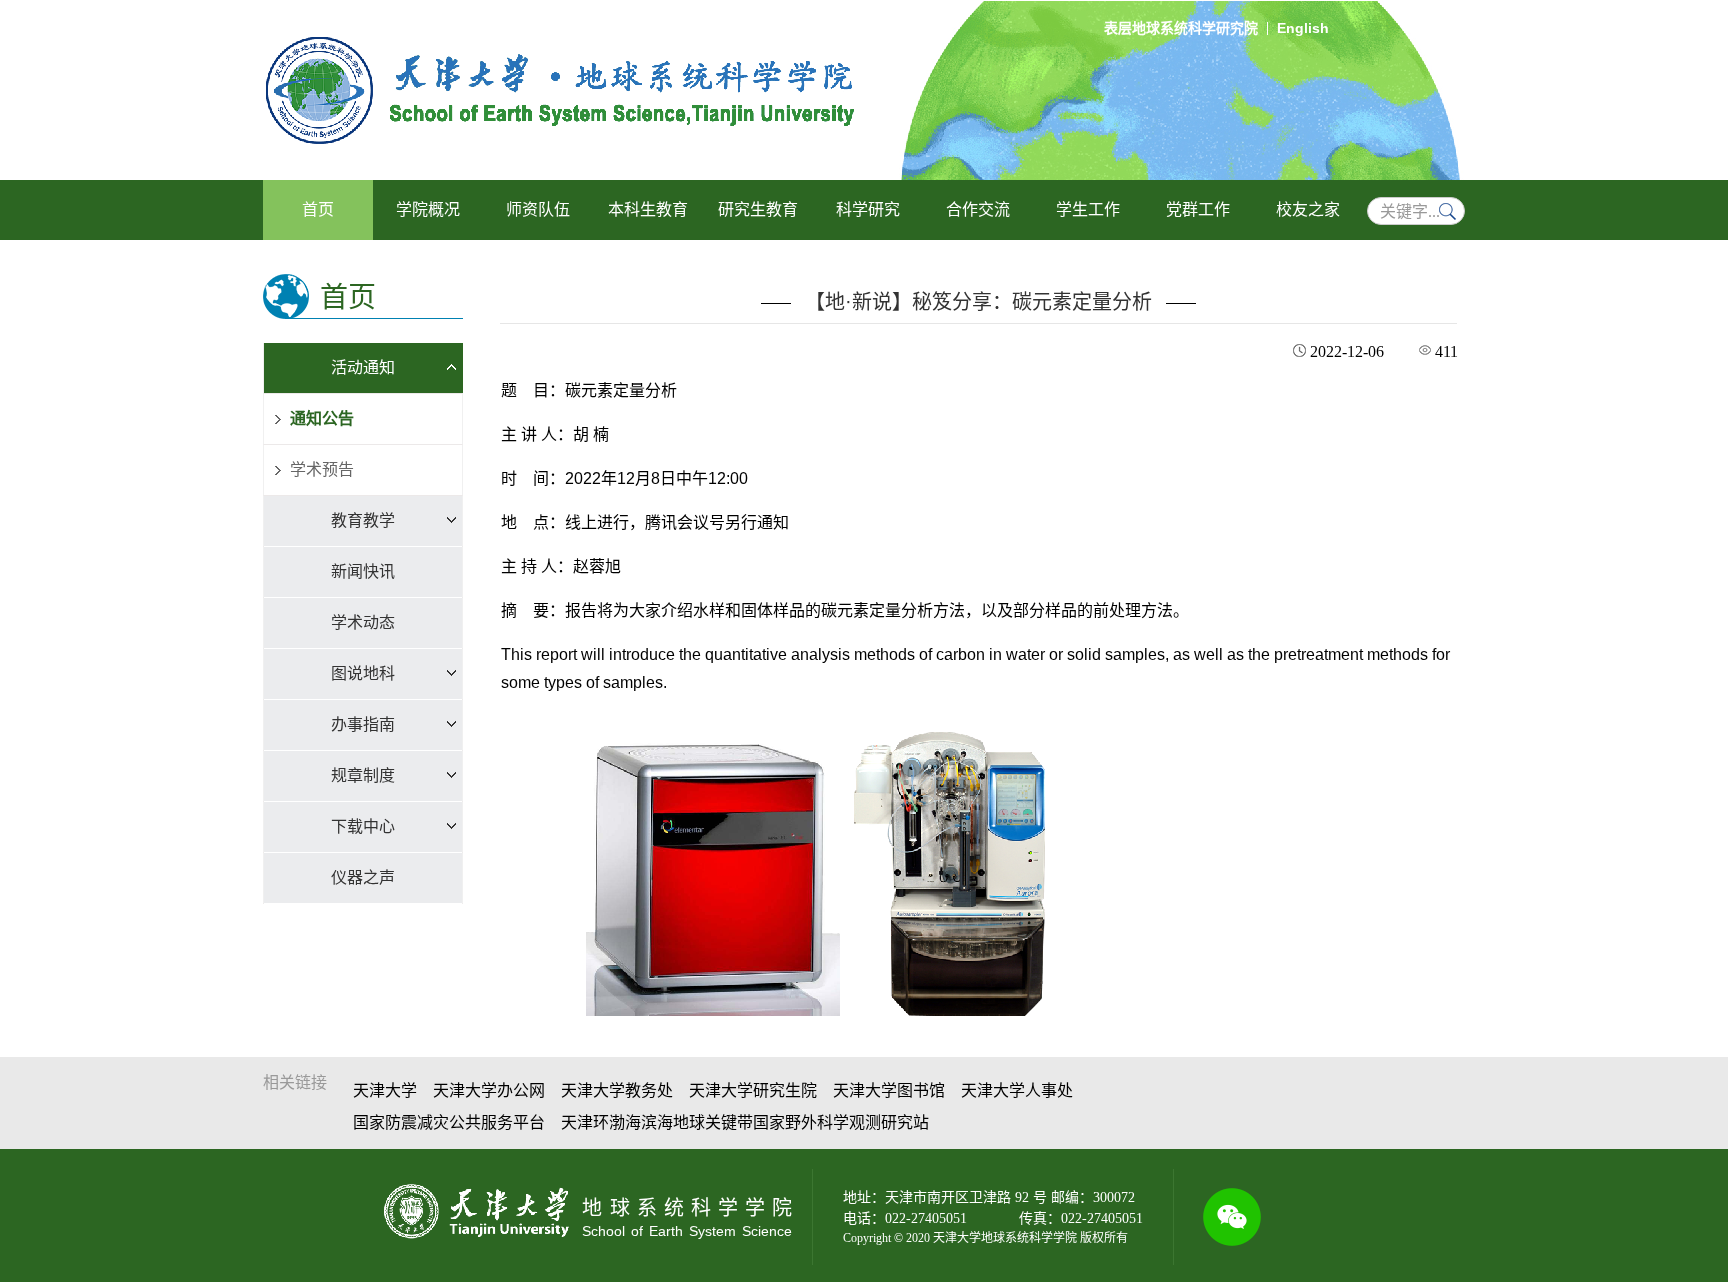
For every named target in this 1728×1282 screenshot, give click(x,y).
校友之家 (1308, 209)
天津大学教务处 (617, 1090)
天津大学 (385, 1090)
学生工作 (1088, 209)
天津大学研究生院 (753, 1090)
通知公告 (322, 418)
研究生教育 (758, 209)
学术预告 (322, 469)
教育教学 (363, 520)
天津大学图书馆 (889, 1090)
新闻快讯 (363, 571)
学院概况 (428, 209)
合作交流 (978, 209)
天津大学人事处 (1017, 1090)
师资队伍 (538, 209)
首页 (318, 209)
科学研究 (868, 209)
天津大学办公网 (489, 1090)
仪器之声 (363, 877)
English (1303, 28)
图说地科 (363, 673)
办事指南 (363, 724)
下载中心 (363, 826)
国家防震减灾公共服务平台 (449, 1122)
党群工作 (1198, 209)
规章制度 (363, 775)
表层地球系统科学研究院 (1181, 28)
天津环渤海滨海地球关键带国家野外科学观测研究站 (745, 1122)
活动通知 (363, 367)
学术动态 (363, 622)
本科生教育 (648, 209)
